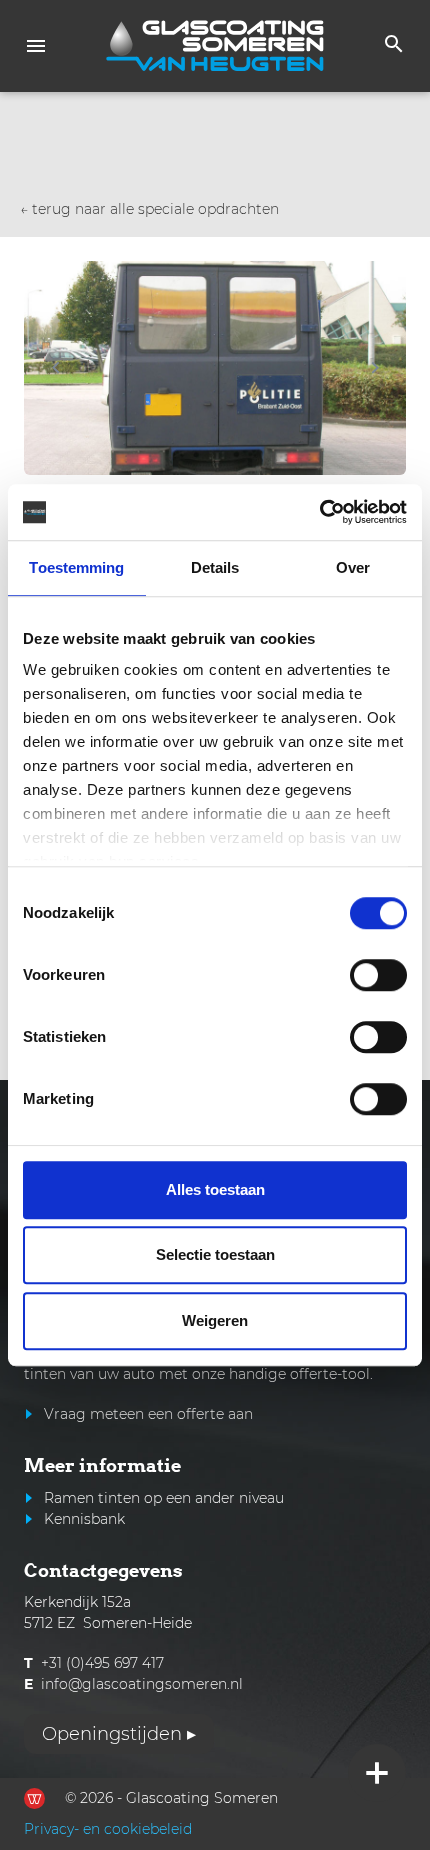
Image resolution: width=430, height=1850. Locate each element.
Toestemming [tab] (76, 567)
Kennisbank (84, 1519)
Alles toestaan (215, 1189)
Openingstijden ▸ (119, 1734)
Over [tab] (353, 567)
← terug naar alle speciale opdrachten (149, 209)
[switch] (378, 975)
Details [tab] (215, 567)
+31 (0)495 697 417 (102, 1663)
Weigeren (215, 1320)
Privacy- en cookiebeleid (108, 1829)
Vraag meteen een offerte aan (148, 1414)
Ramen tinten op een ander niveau (164, 1498)
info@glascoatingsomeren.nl (142, 1684)
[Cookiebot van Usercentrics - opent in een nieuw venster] (319, 512)
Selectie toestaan (215, 1254)
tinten (45, 1374)
